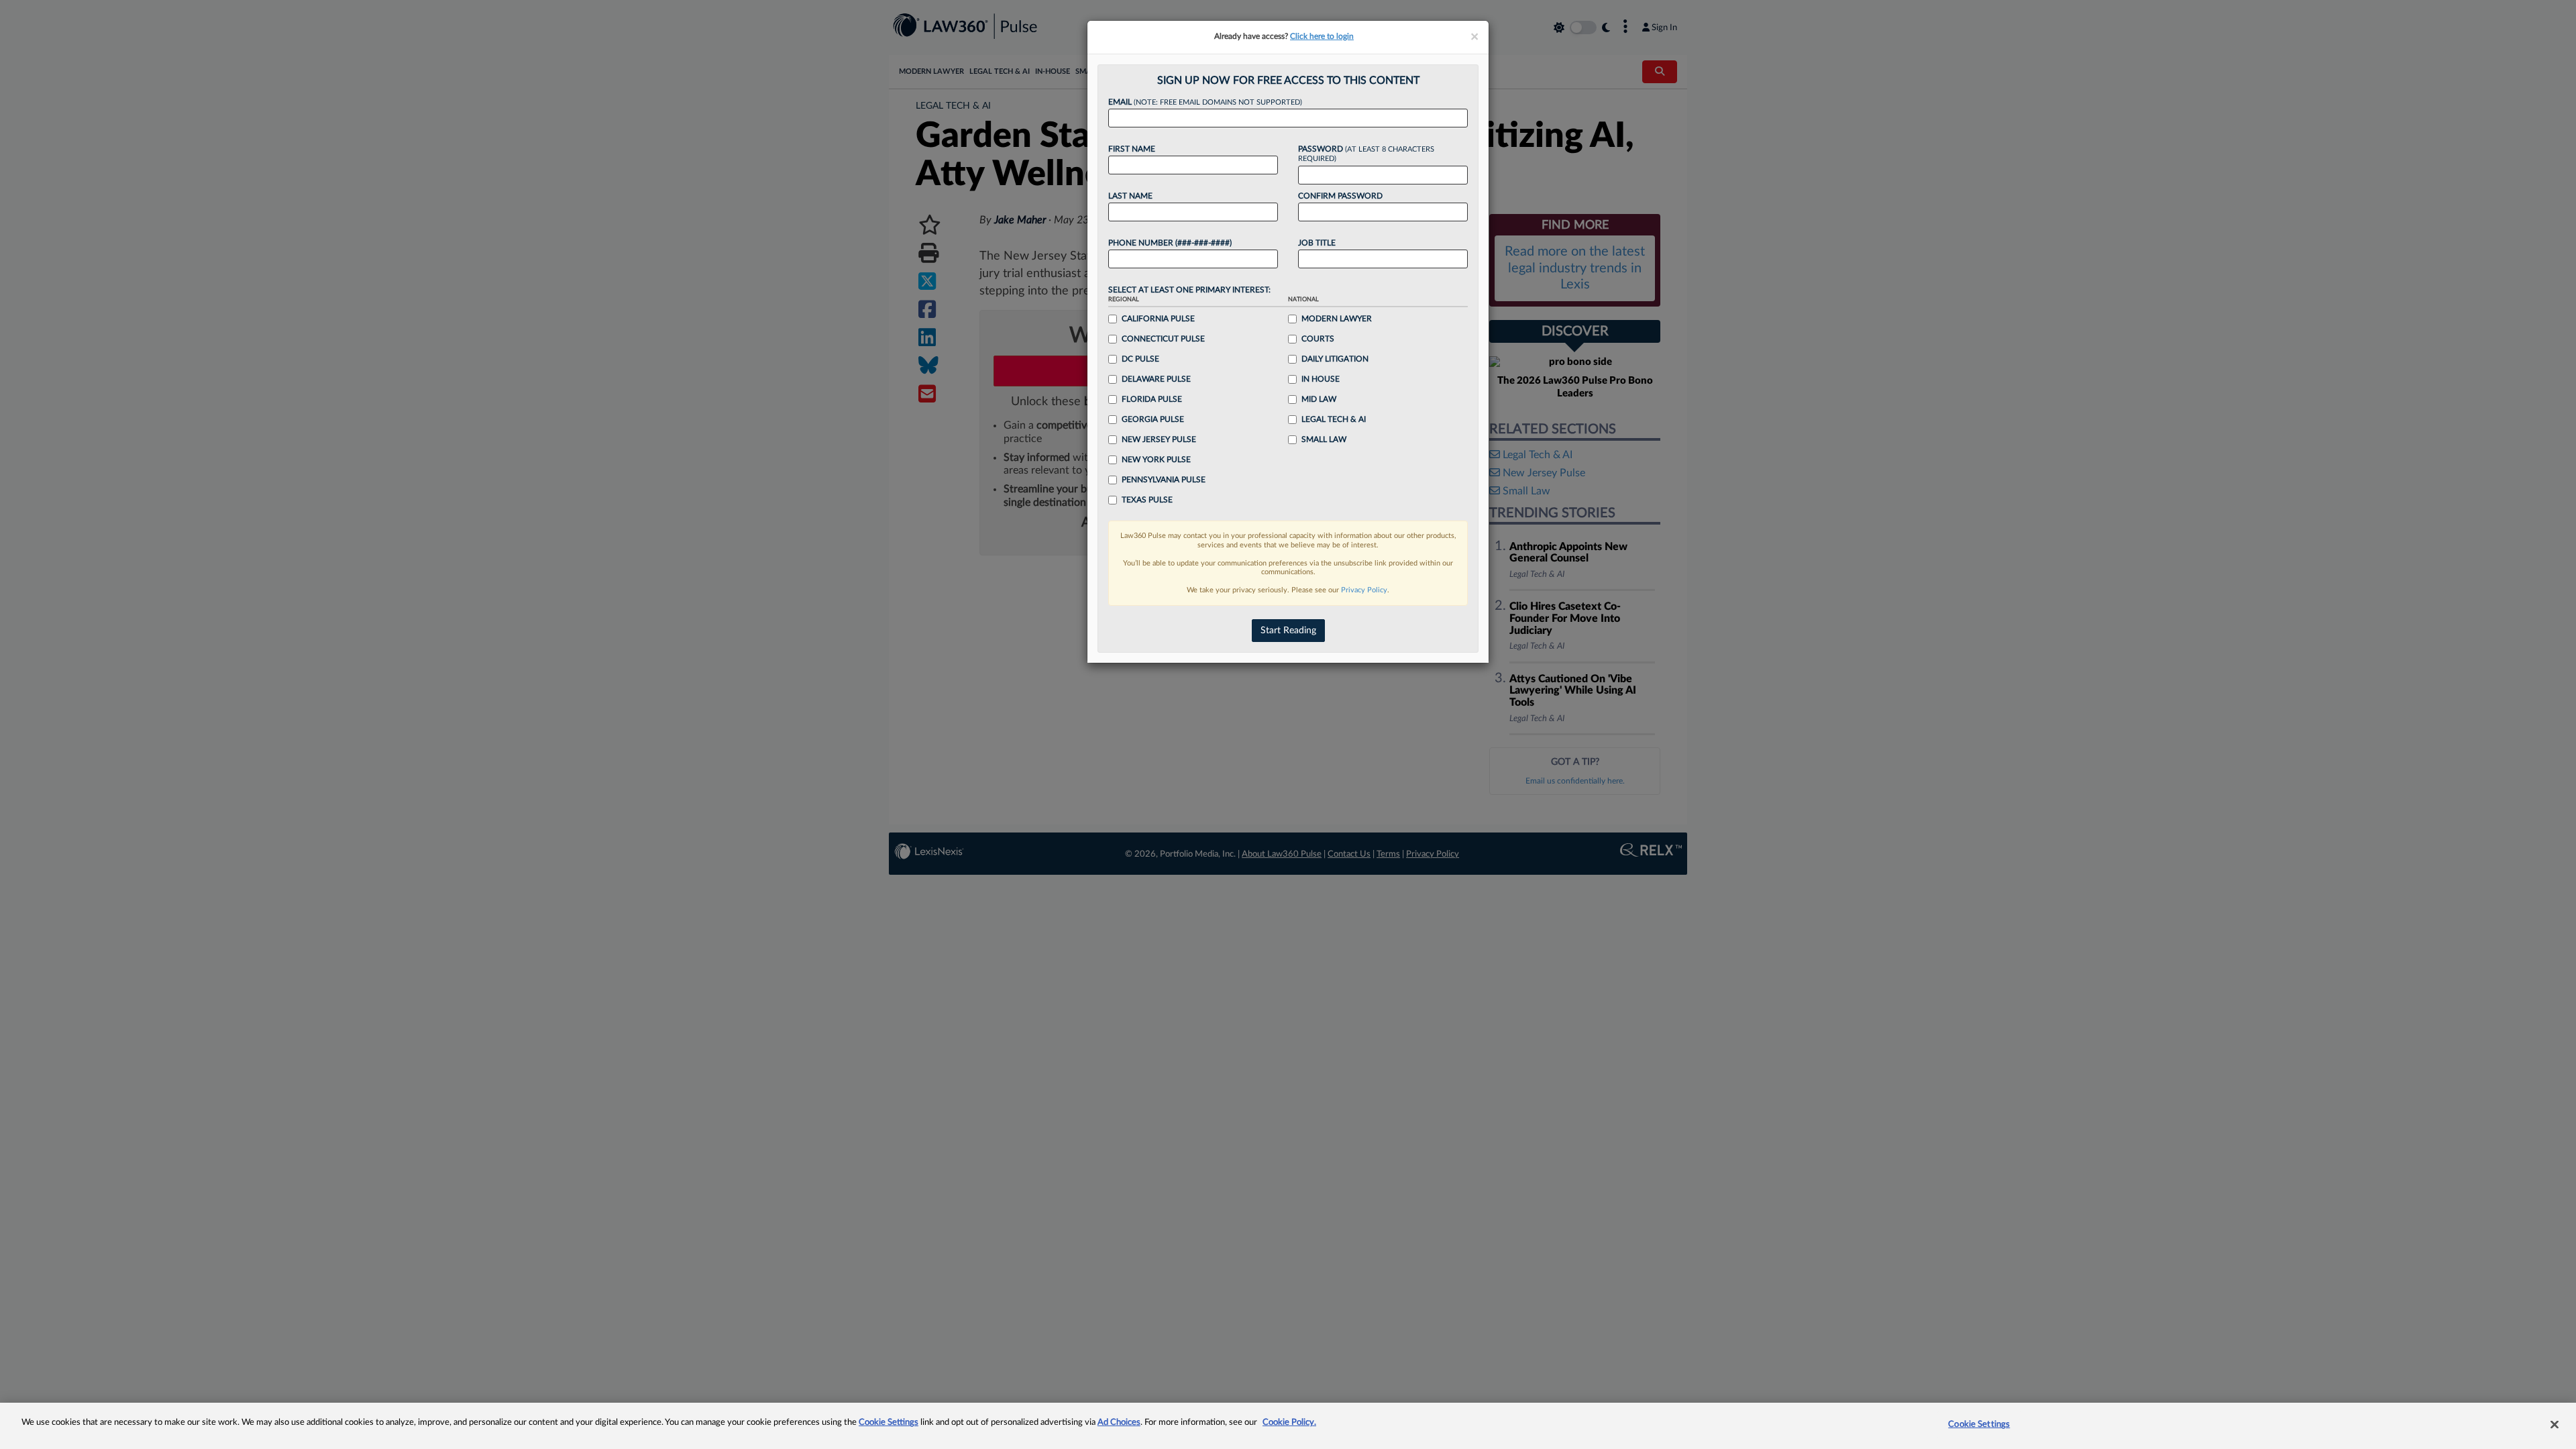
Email (1205, 102)
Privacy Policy (1364, 590)
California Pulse (1158, 319)
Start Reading (1288, 631)
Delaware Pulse (1156, 379)
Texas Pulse (1147, 500)
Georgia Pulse (1153, 419)
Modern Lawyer (1337, 319)
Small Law (1324, 439)
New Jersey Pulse (1159, 439)
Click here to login (1322, 36)
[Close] (2555, 1424)
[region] (1288, 1426)
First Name (1132, 149)
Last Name (1130, 196)
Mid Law (1319, 399)
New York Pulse (1156, 460)
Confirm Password (1340, 196)
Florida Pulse (1152, 399)
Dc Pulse (1140, 359)
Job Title (1317, 243)
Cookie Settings (889, 1423)
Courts (1318, 339)
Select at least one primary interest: (1189, 290)
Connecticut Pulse (1163, 339)
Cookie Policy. (1289, 1423)
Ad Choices (1119, 1423)
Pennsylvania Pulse (1164, 480)
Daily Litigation (1335, 359)
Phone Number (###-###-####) (1170, 243)
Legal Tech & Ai (1334, 419)
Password (1366, 154)
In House (1321, 379)
